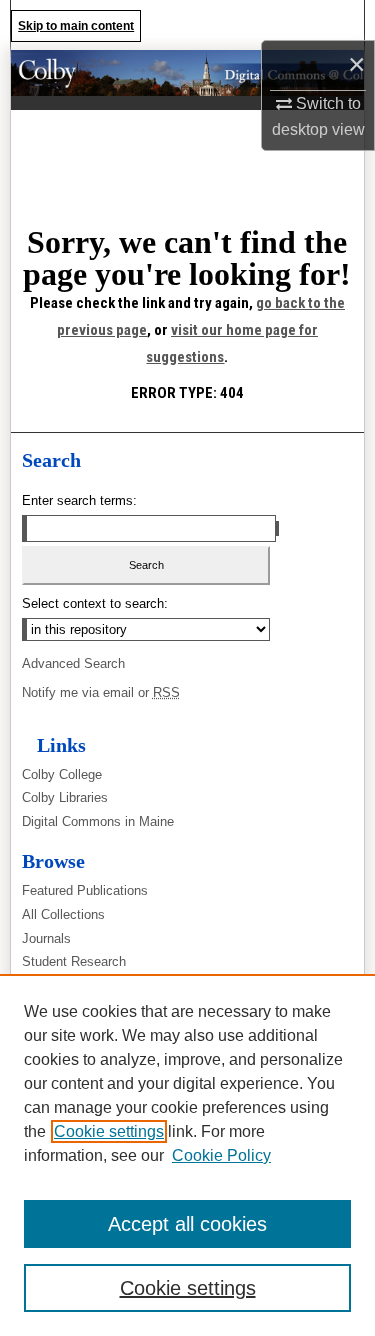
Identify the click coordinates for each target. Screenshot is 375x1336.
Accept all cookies (187, 1224)
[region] (187, 1155)
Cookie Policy (221, 1155)
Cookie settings (109, 1131)
